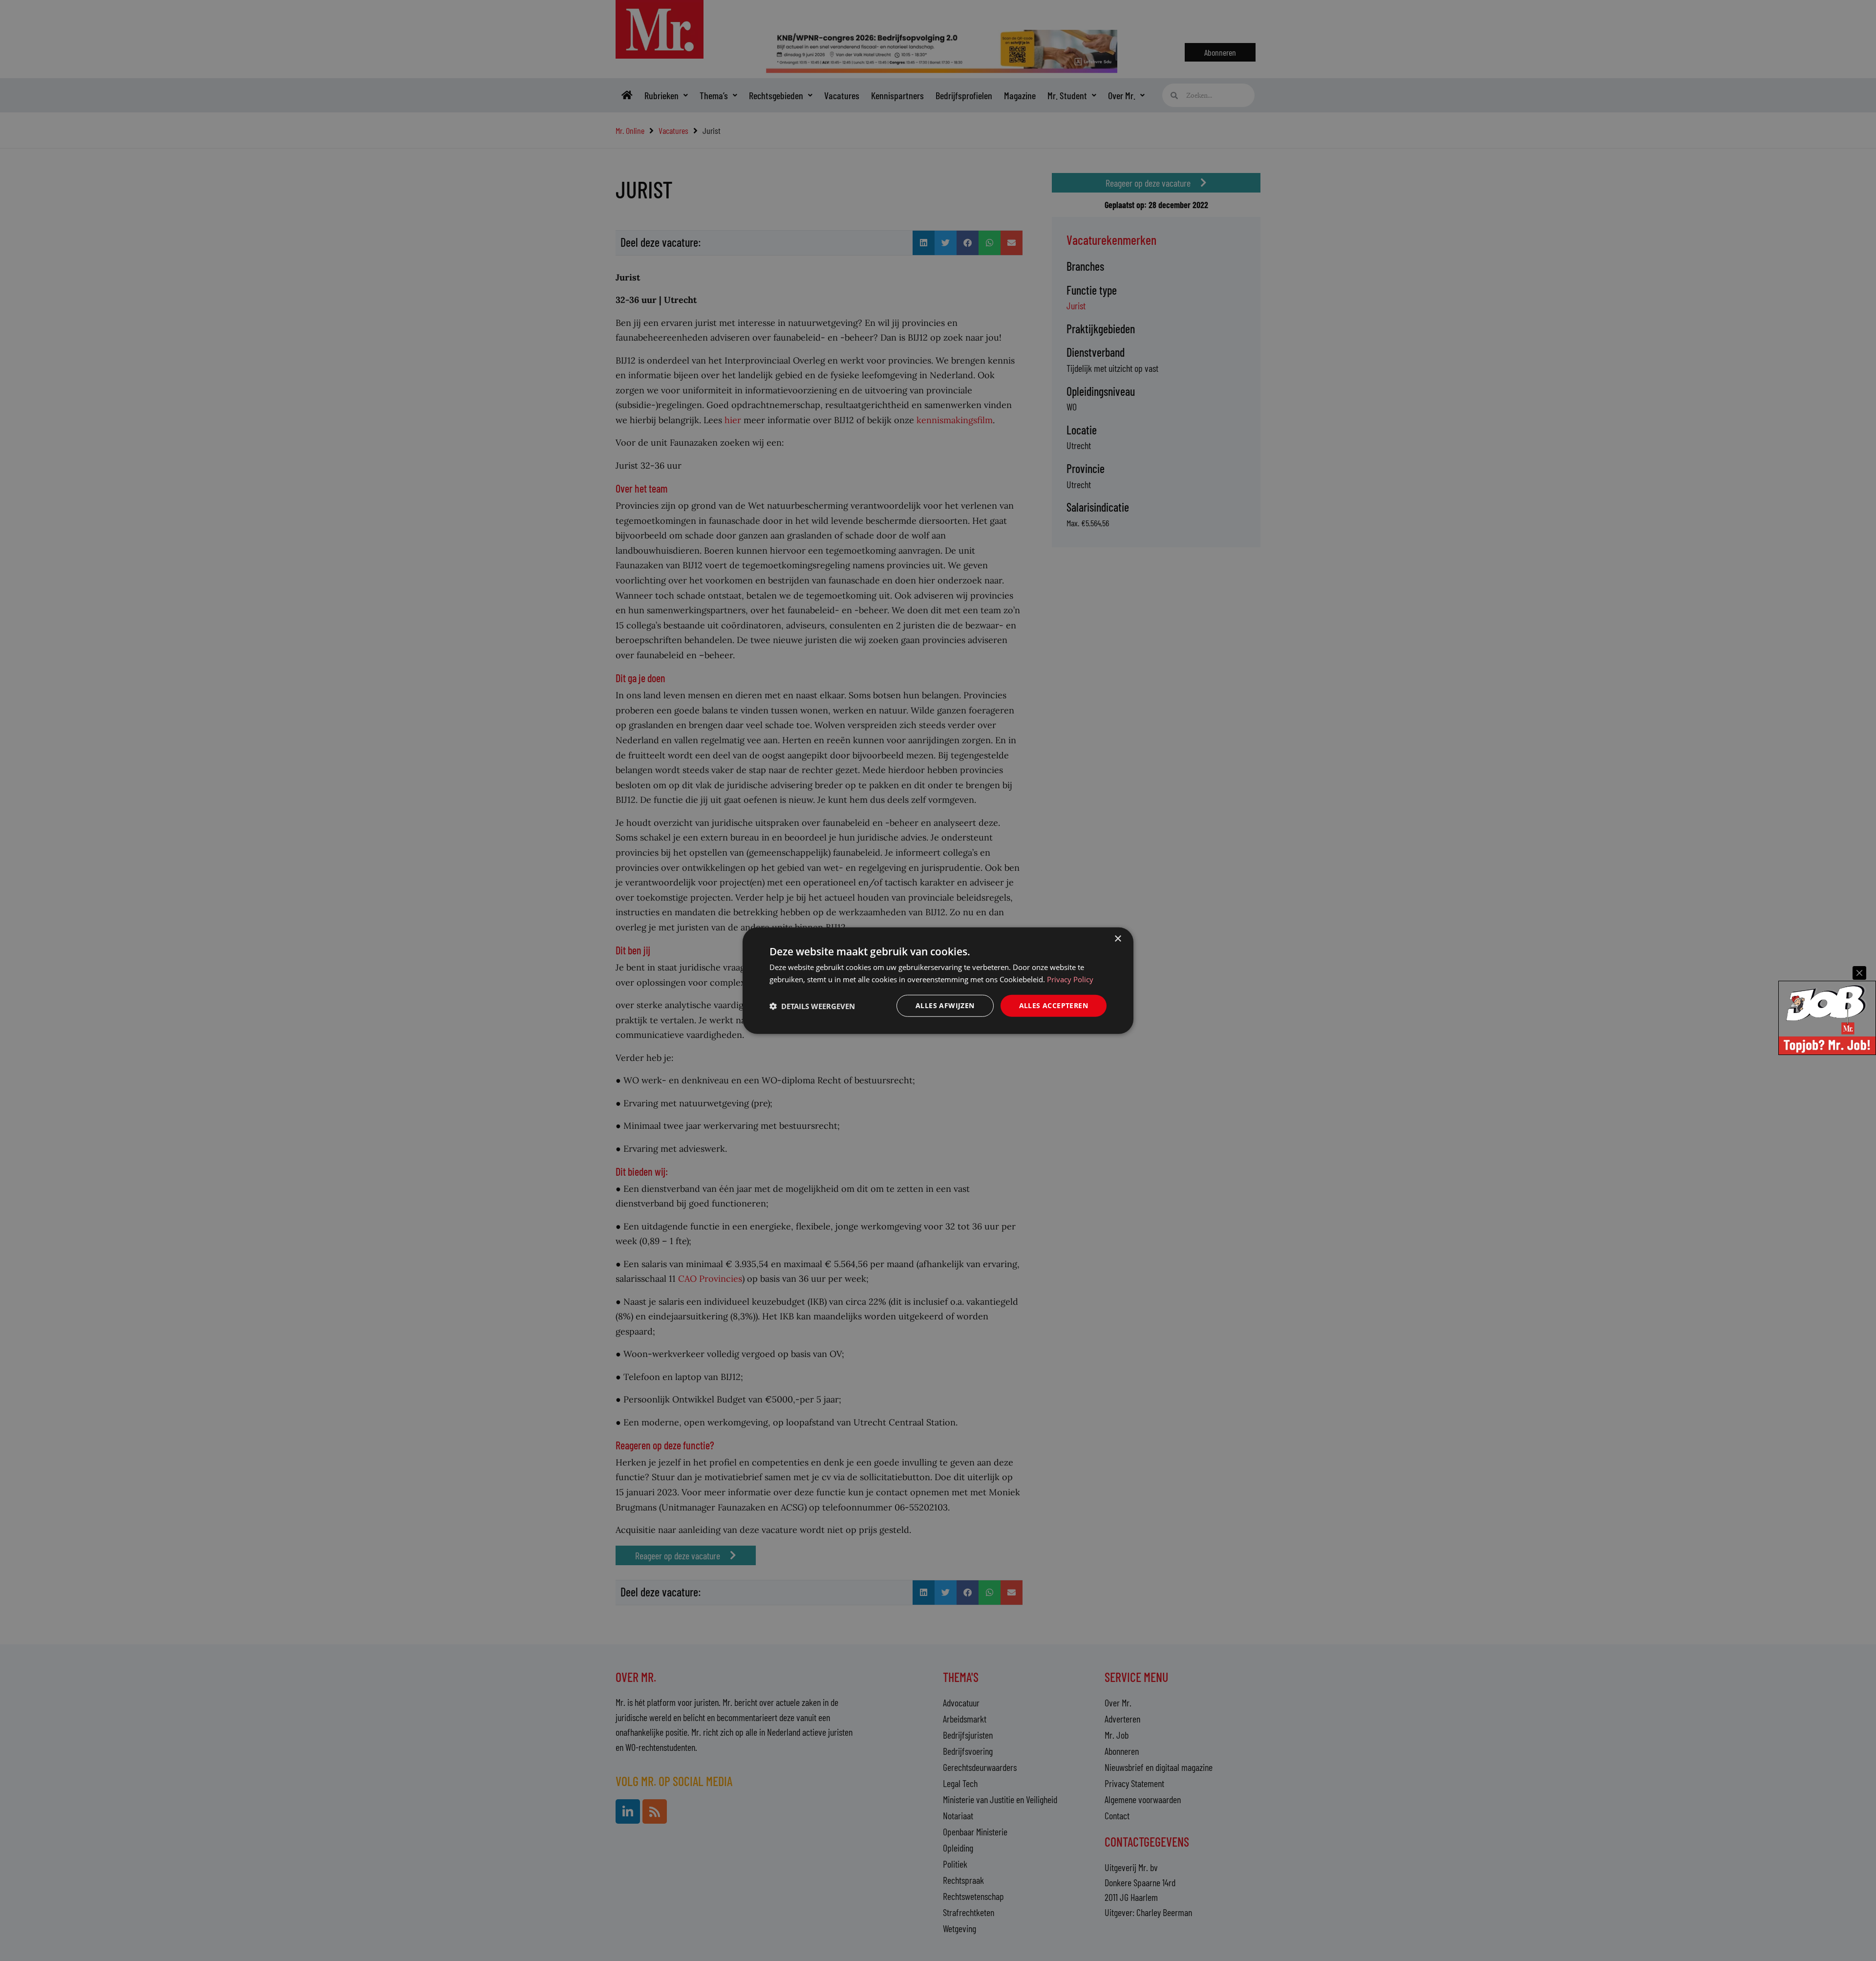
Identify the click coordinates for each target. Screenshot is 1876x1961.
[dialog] (938, 980)
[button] (812, 1006)
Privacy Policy (1070, 979)
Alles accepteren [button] (1054, 1005)
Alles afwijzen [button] (945, 1005)
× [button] (1118, 938)
